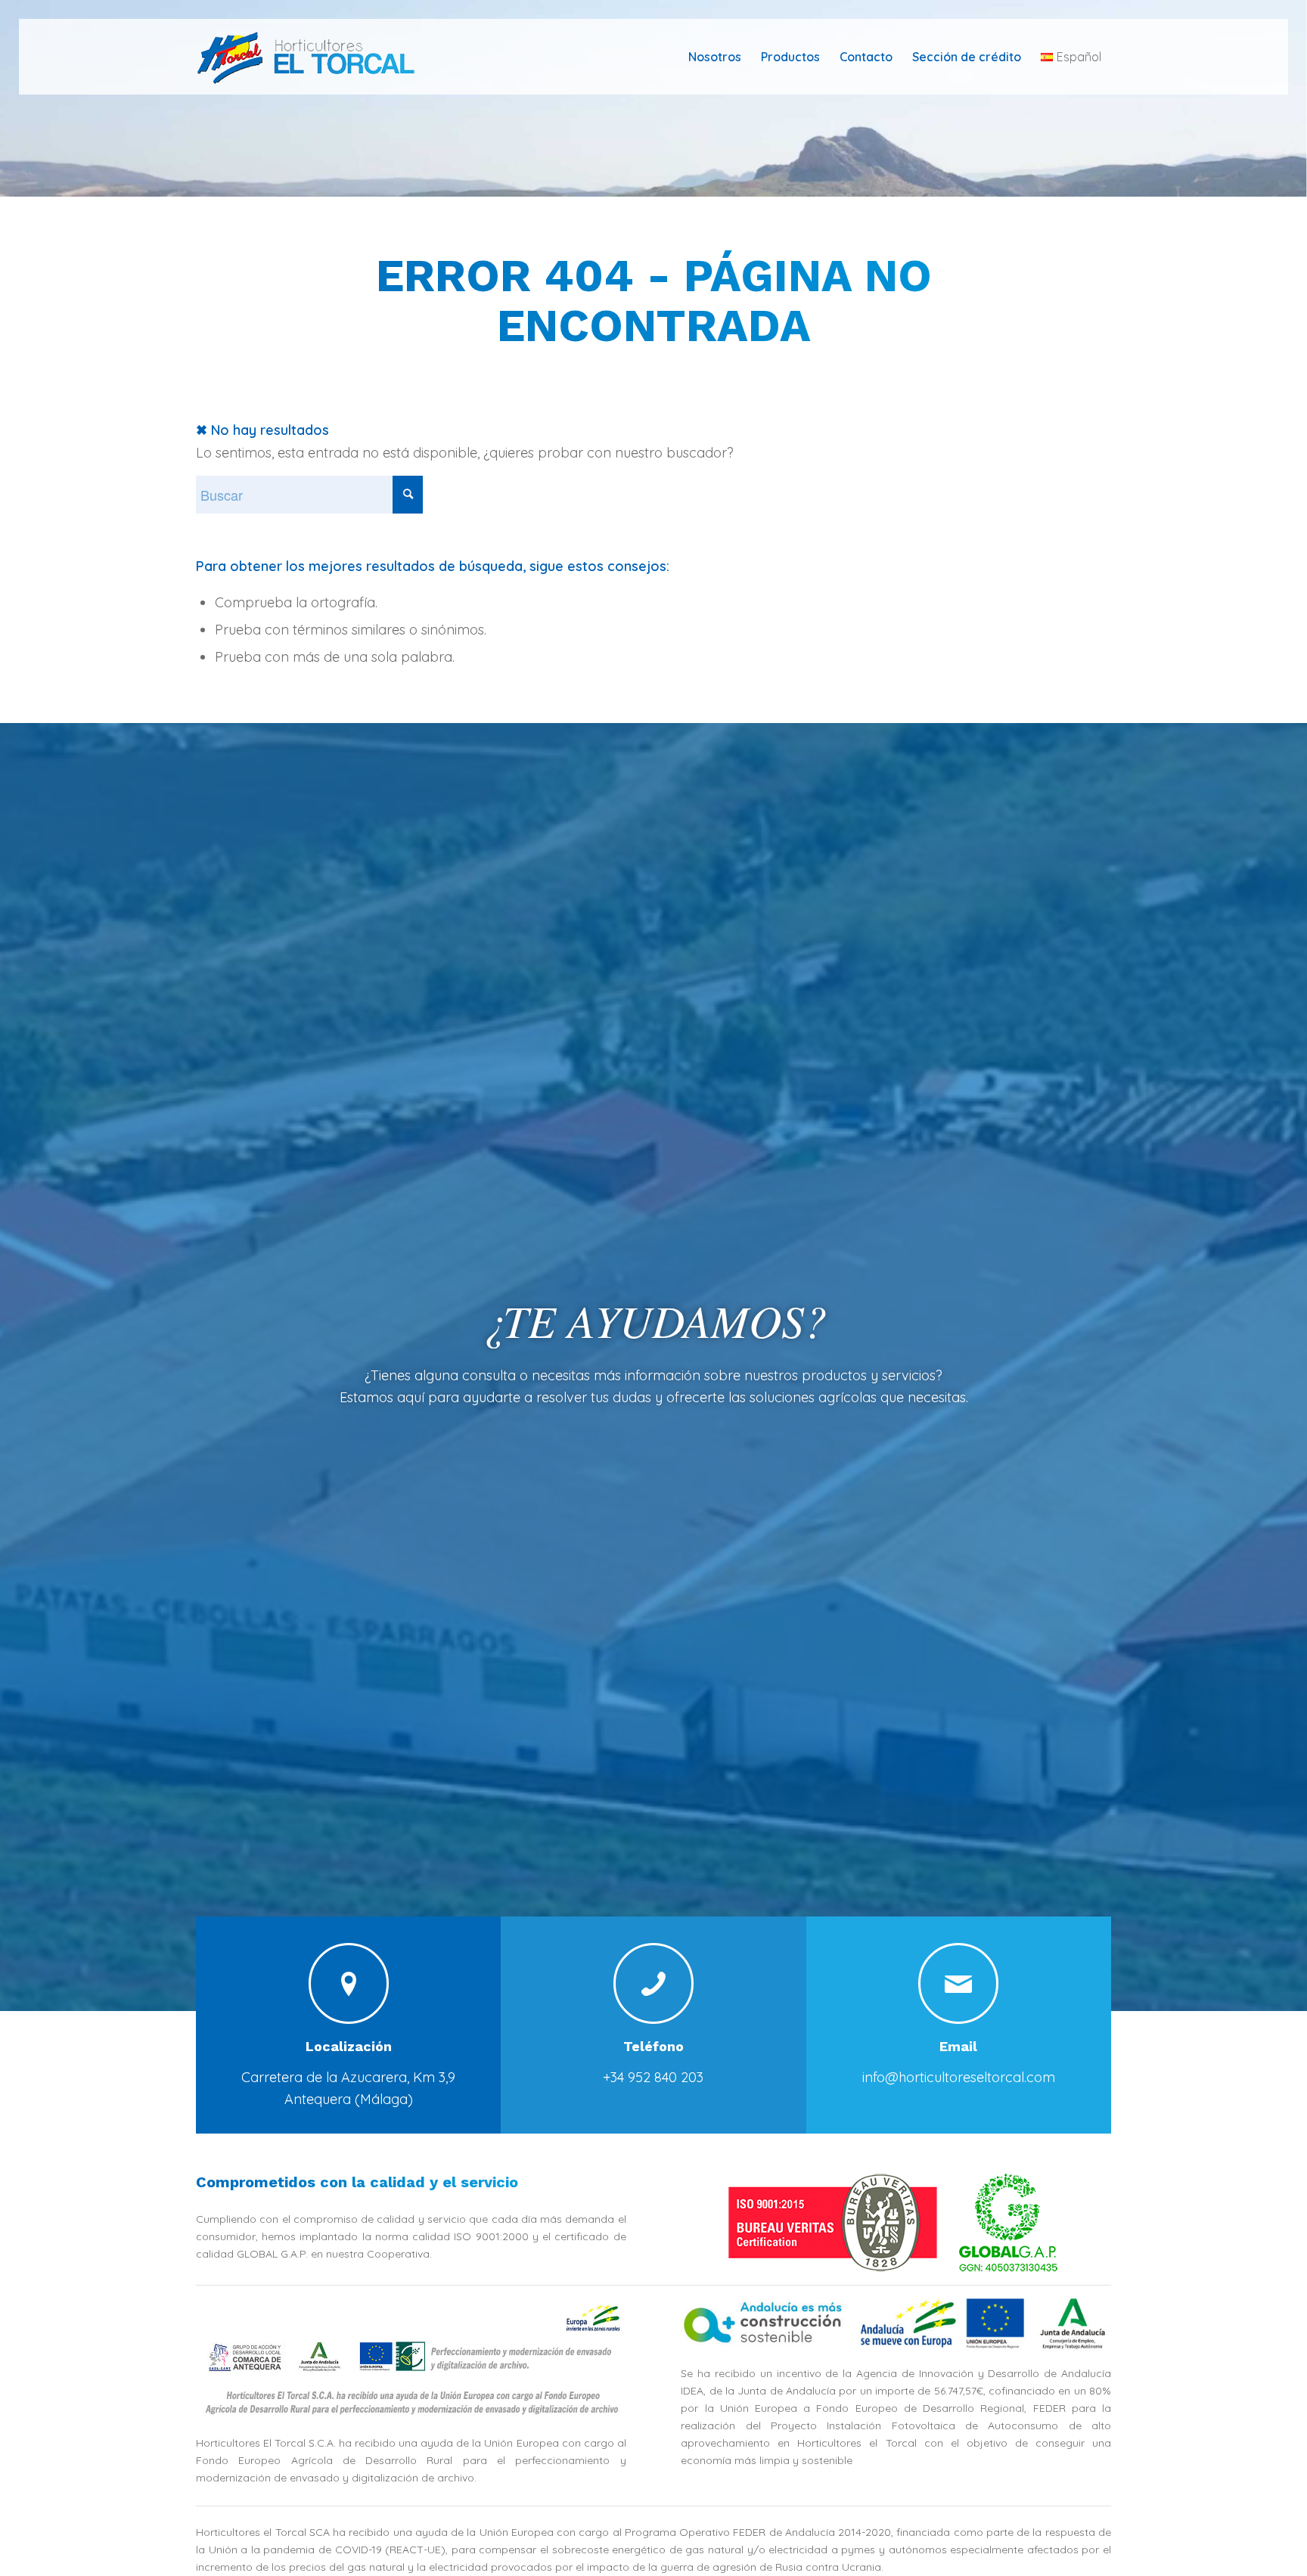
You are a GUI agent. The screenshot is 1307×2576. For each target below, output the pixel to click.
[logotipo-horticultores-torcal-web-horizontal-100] (316, 57)
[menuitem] (715, 57)
